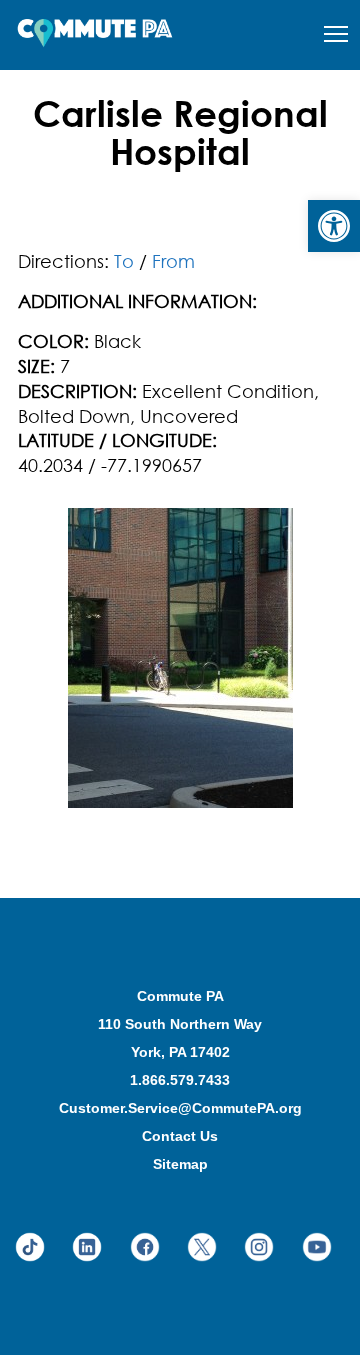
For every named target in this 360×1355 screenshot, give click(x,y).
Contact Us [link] (180, 1136)
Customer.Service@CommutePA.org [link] (180, 1108)
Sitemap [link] (180, 1164)
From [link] (173, 261)
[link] (334, 226)
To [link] (124, 261)
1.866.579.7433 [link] (180, 1080)
